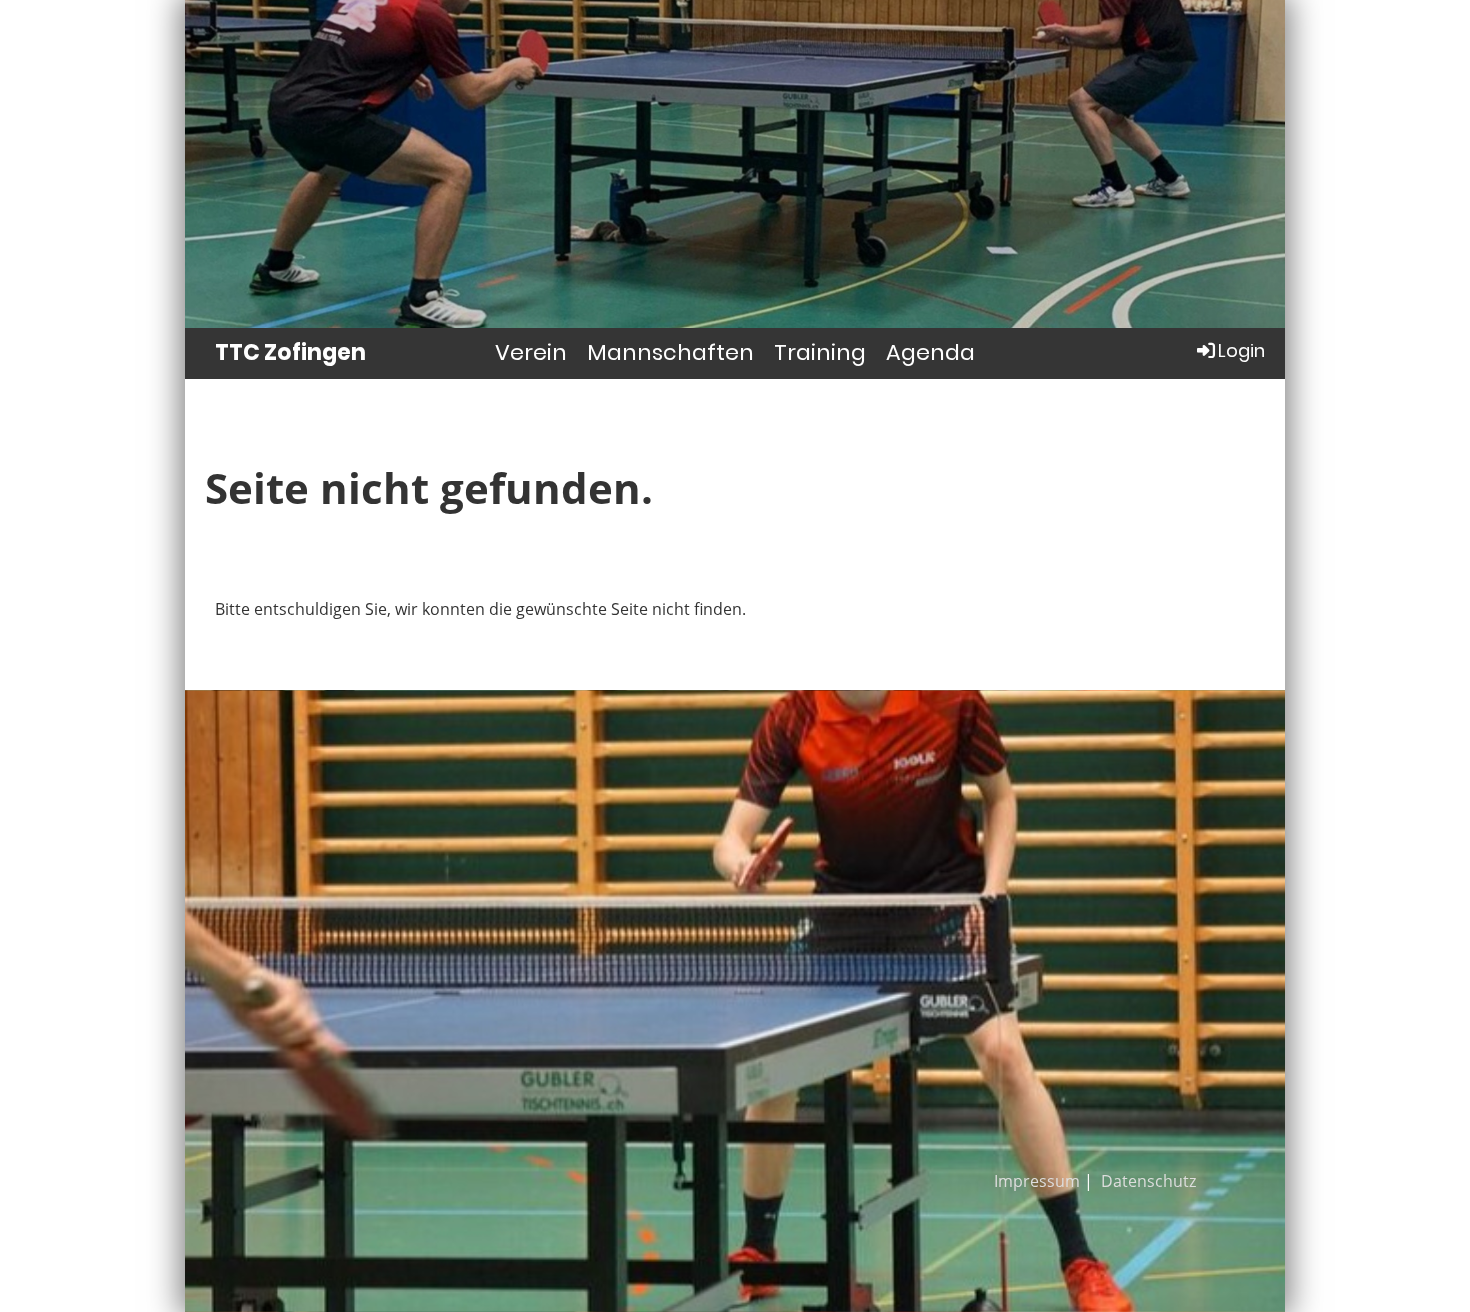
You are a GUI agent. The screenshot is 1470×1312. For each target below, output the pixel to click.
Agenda (930, 352)
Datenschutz (1148, 1181)
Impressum (1037, 1181)
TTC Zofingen (290, 353)
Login (1241, 350)
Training (820, 352)
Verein (531, 352)
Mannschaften (670, 352)
